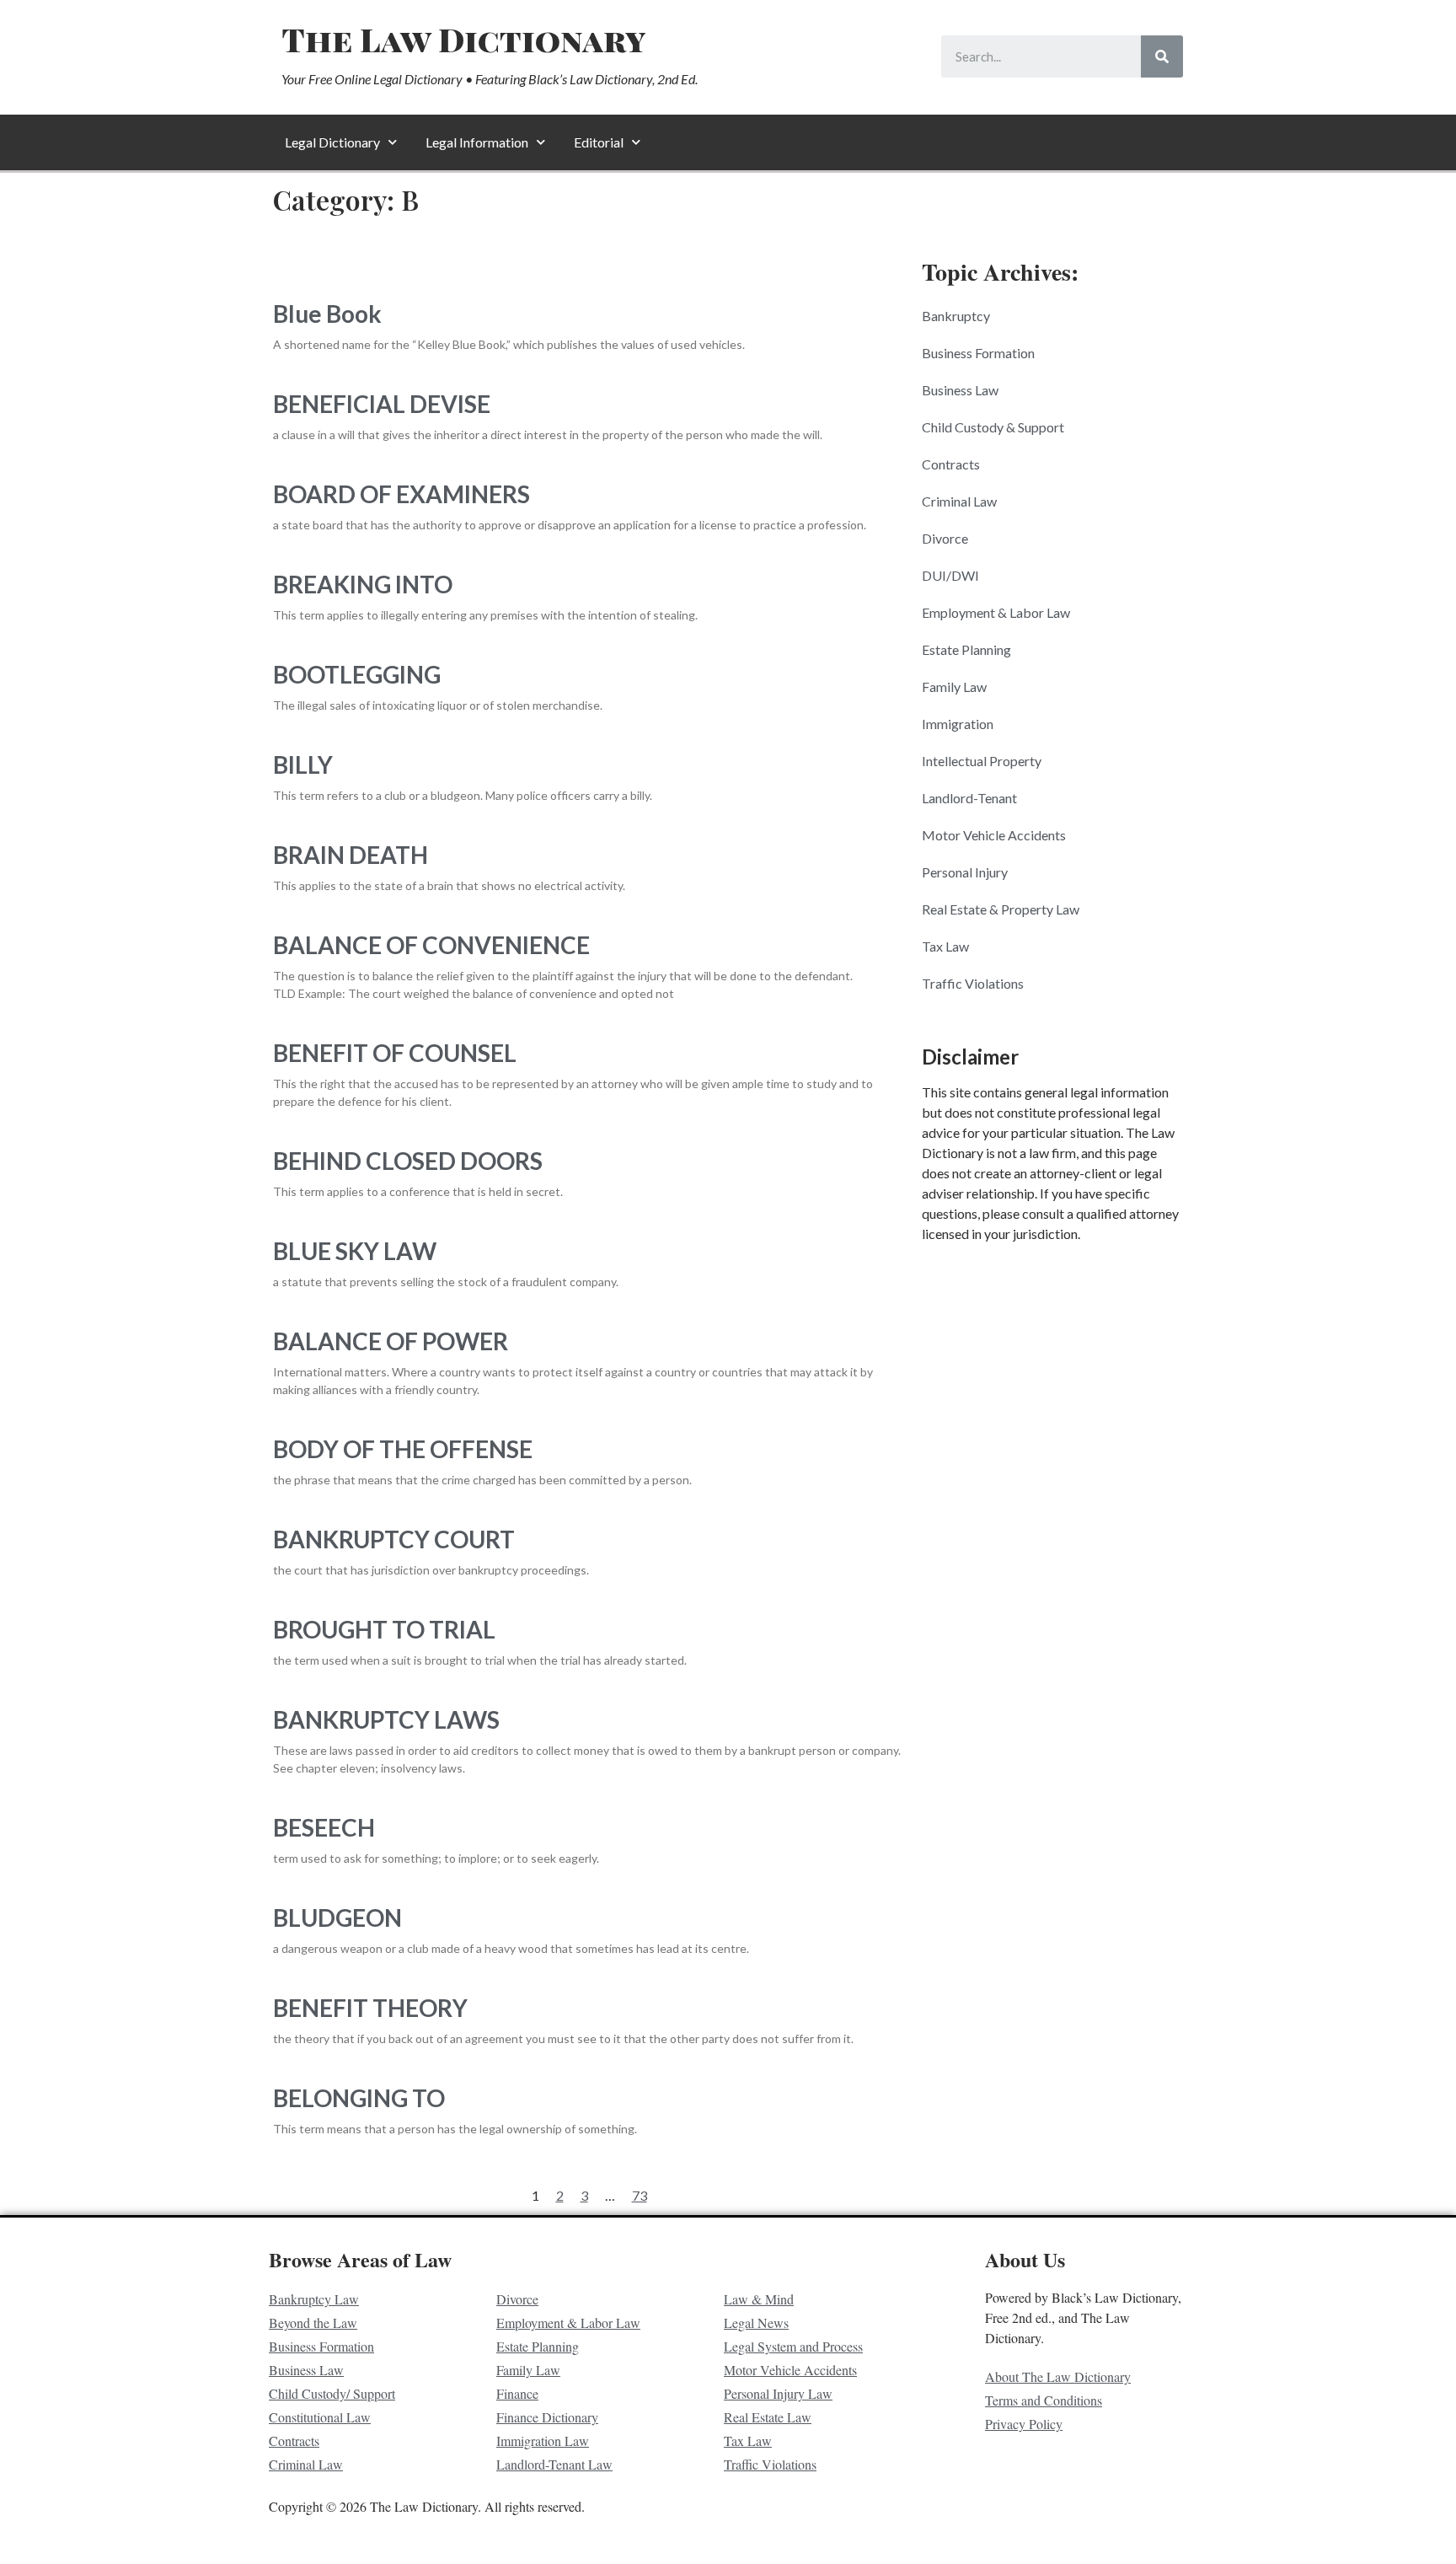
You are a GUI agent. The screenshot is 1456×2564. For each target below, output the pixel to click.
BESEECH (324, 1827)
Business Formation (978, 353)
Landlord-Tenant (969, 798)
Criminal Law (959, 501)
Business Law (960, 390)
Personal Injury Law (778, 2393)
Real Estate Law (768, 2417)
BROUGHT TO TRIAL (384, 1629)
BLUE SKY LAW (355, 1251)
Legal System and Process (793, 2346)
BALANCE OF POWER (391, 1341)
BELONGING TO (359, 2098)
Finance (517, 2393)
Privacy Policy (1024, 2424)
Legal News (756, 2323)
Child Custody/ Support (332, 2393)
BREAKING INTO (363, 584)
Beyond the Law (313, 2323)
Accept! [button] (1373, 2534)
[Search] (1162, 56)
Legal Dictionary (332, 142)
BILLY (303, 764)
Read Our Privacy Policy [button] (582, 2533)
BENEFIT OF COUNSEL (395, 1053)
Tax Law (945, 946)
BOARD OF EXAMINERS (401, 494)
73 (640, 2195)
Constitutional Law (320, 2417)
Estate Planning (966, 649)
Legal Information (477, 142)
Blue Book (327, 314)
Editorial (599, 142)
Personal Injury (965, 872)
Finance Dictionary (547, 2417)
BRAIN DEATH (351, 855)
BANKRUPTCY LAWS (386, 1719)
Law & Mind (759, 2299)
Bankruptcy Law (314, 2299)
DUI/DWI (950, 575)
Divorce (945, 538)
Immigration (958, 724)
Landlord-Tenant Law (554, 2464)
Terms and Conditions (1044, 2400)
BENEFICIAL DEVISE (382, 404)
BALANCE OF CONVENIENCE (431, 945)
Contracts (951, 464)
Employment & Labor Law (996, 612)
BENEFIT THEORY (370, 2008)
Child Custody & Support (993, 427)
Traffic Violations (973, 983)
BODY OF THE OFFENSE (403, 1449)
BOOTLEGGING (357, 674)
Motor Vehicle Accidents (994, 835)
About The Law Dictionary (1058, 2376)
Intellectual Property (982, 761)
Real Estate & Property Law (1001, 909)
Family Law (954, 687)
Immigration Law (543, 2441)
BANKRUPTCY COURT (394, 1539)
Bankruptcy (956, 316)
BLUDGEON (337, 1918)
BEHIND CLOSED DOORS (408, 1161)
